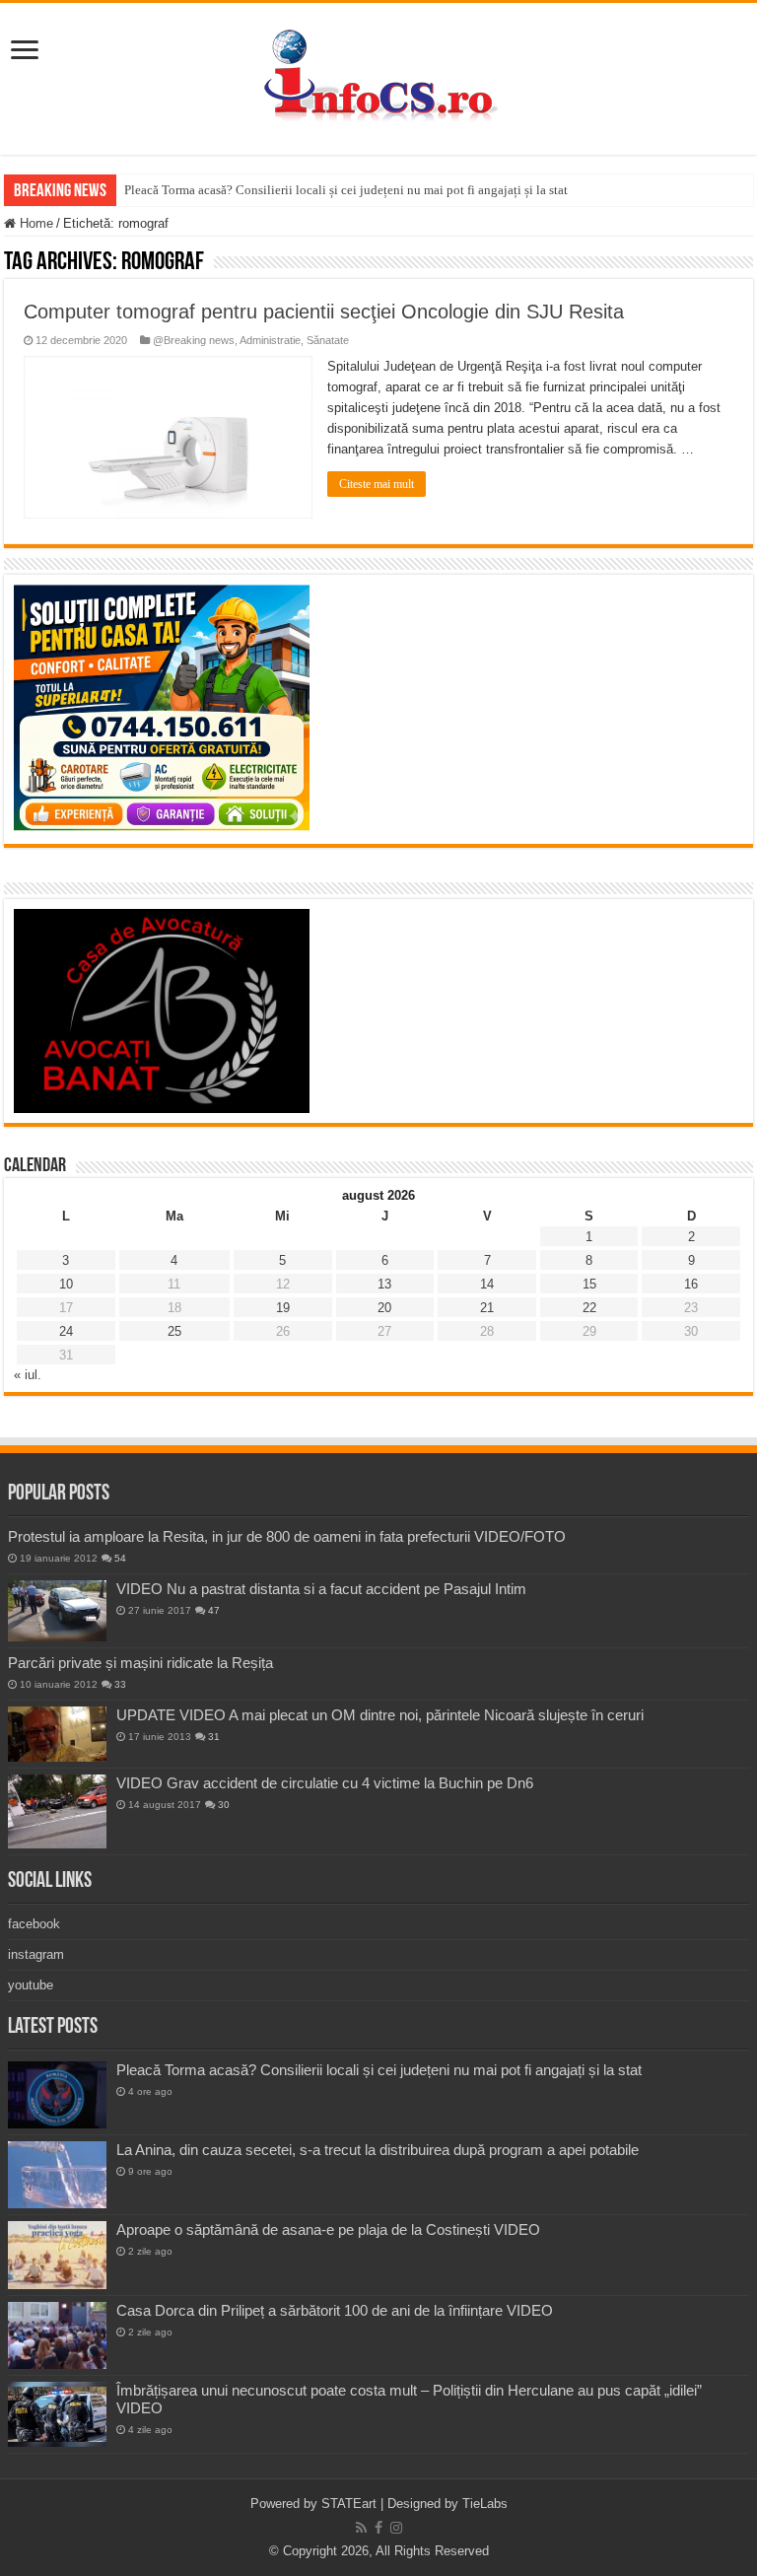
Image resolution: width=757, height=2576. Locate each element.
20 (384, 1308)
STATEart (349, 2504)
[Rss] (361, 2528)
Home (34, 223)
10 (66, 1284)
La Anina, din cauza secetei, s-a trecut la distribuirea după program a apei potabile (378, 2150)
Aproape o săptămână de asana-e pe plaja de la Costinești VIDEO (328, 2229)
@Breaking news (194, 340)
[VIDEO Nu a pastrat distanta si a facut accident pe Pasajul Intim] (57, 1611)
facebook (34, 1924)
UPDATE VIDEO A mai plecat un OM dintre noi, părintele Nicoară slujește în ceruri (380, 1715)
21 (487, 1308)
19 (283, 1308)
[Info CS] (378, 75)
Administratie (270, 340)
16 (691, 1284)
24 (66, 1331)
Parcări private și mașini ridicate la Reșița (140, 1663)
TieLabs (485, 2504)
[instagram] (396, 2528)
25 (174, 1331)
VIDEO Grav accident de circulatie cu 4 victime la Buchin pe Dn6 (325, 1783)
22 (589, 1308)
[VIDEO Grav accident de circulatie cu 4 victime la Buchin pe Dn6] (57, 1811)
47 (214, 1610)
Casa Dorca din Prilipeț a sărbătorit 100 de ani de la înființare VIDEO (335, 2310)
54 (120, 1558)
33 (120, 1684)
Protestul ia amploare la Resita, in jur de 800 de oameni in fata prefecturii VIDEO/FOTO (287, 1536)
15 (589, 1284)
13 (384, 1284)
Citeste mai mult (377, 484)
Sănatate (328, 340)
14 (487, 1284)
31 (214, 1737)
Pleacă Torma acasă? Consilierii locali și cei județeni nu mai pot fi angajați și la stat (346, 190)
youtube (31, 1985)
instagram (36, 1954)
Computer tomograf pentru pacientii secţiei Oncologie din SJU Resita (324, 312)
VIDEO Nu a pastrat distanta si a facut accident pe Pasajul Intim (321, 1589)
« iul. (28, 1375)
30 (224, 1805)
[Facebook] (378, 2528)
